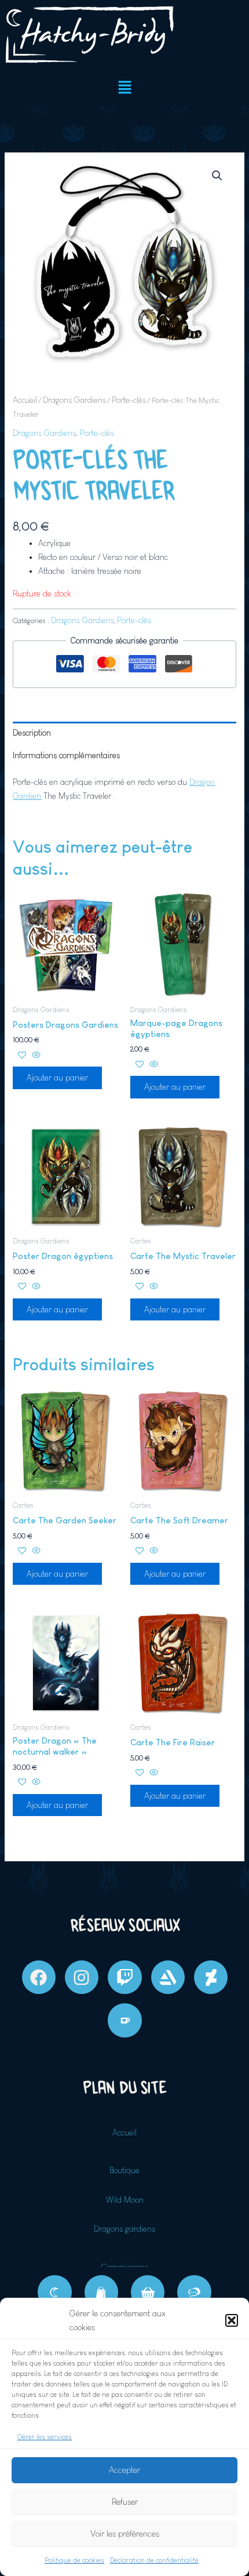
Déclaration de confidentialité (154, 2560)
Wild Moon (125, 2200)
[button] (232, 2320)
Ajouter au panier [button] (57, 1078)
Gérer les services (45, 2437)
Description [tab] (32, 733)
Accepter (124, 2470)
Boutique (124, 2170)
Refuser (125, 2502)
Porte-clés (129, 400)
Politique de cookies (74, 2560)
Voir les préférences (125, 2533)
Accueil (25, 400)
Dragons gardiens (124, 2229)
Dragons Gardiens (74, 400)
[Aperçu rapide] (35, 1056)
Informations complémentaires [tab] (66, 755)
